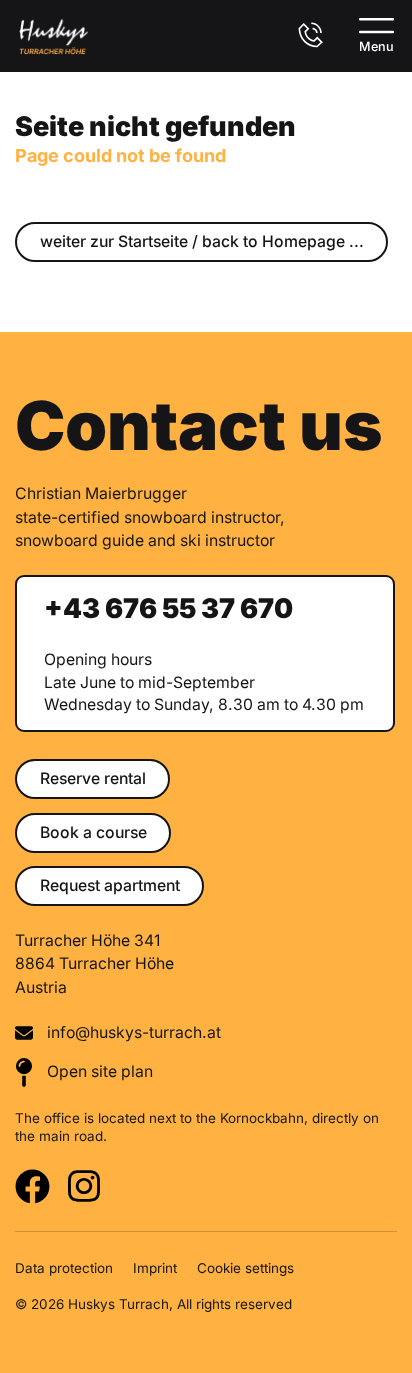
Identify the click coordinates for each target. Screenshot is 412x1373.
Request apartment (110, 885)
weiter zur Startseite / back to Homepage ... (202, 241)
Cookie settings (245, 1268)
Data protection (64, 1268)
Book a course (93, 832)
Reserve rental (93, 778)
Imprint (155, 1268)
